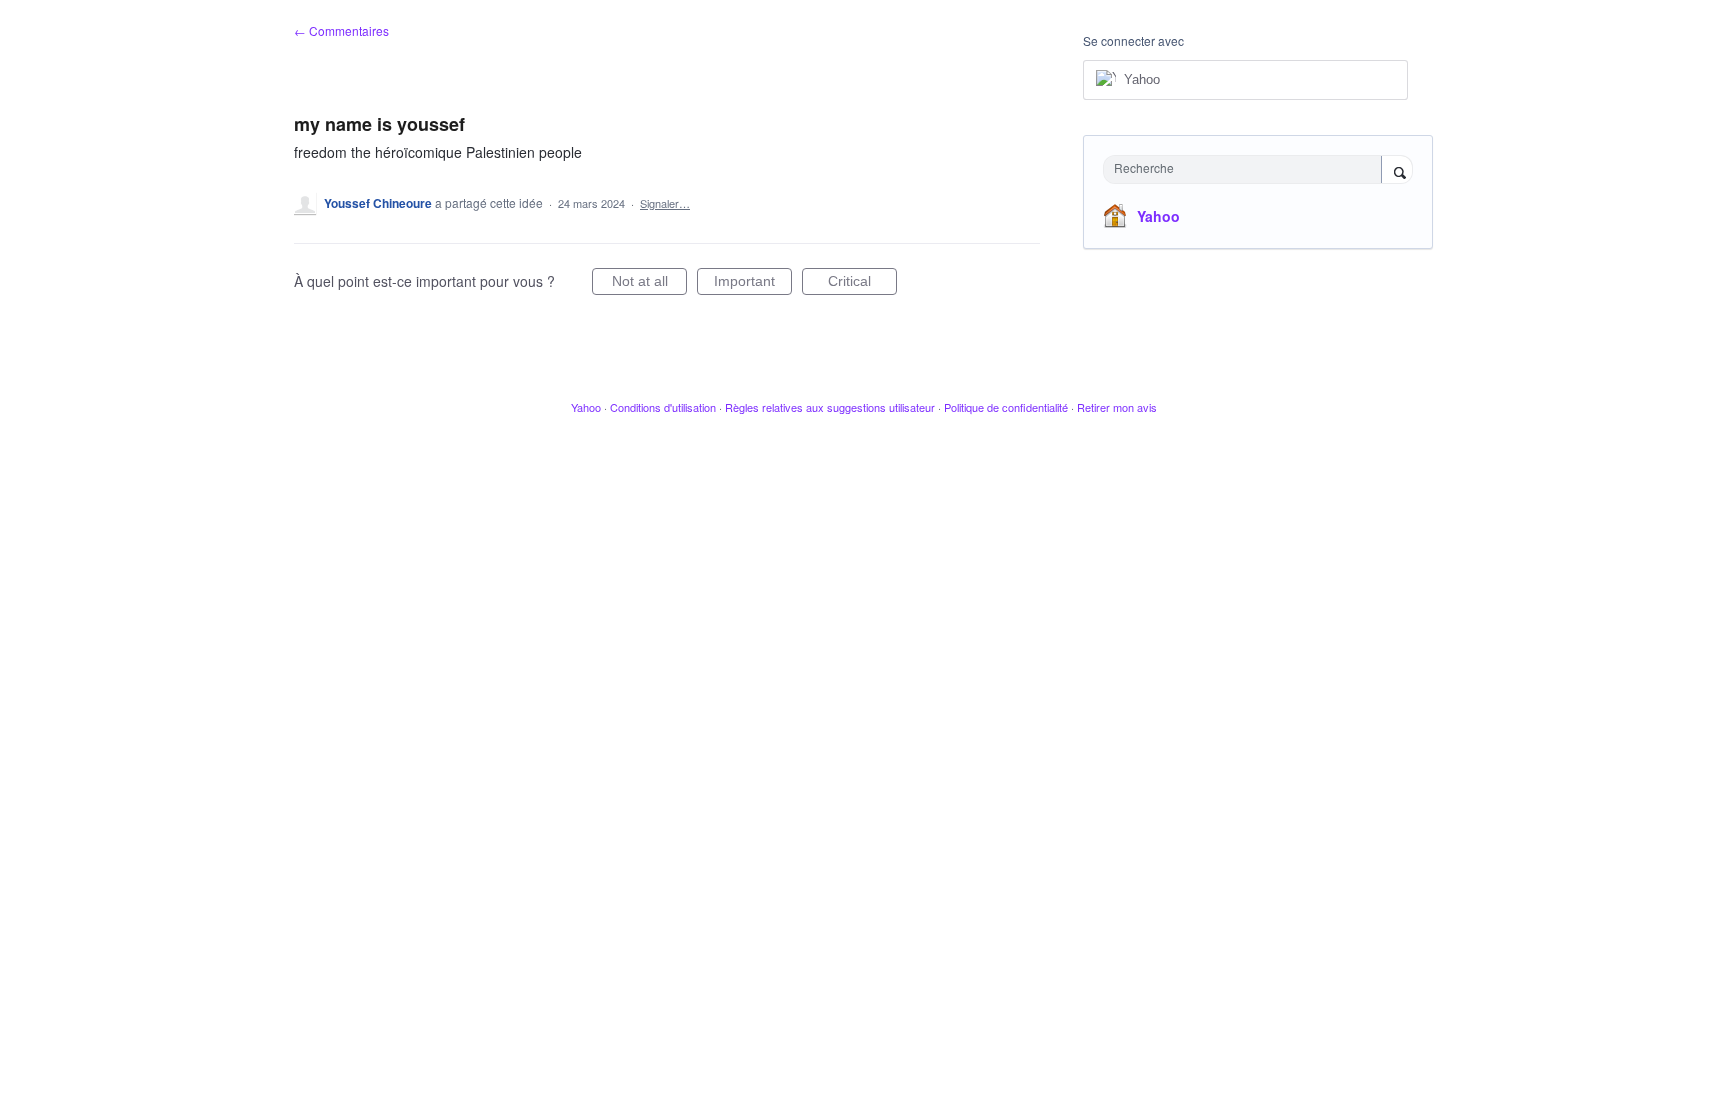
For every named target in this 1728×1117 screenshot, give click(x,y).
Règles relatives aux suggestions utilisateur (830, 407)
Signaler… (665, 203)
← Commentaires (341, 30)
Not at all (649, 284)
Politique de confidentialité (1006, 407)
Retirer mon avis (1117, 407)
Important (753, 284)
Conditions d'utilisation (663, 407)
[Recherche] (1397, 171)
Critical (862, 284)
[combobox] (1247, 169)
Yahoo (1158, 216)
